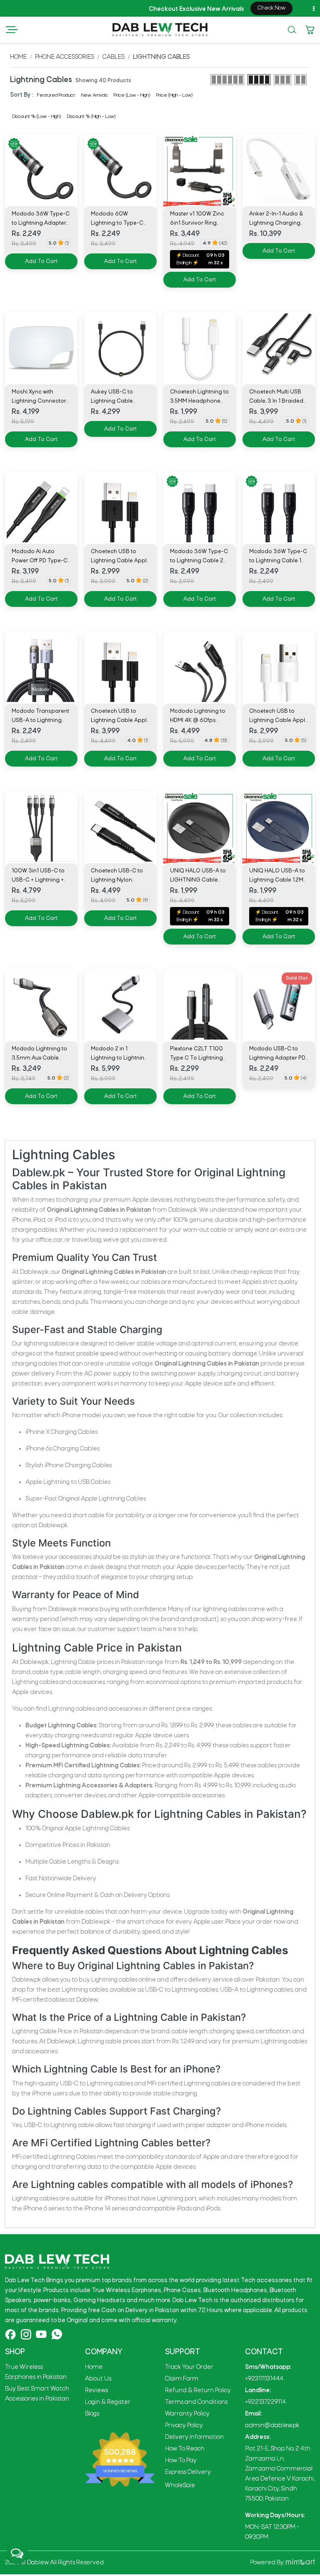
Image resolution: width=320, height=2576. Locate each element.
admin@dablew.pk (272, 2426)
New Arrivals (94, 95)
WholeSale (180, 2486)
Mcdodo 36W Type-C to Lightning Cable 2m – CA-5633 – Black (199, 561)
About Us (98, 2379)
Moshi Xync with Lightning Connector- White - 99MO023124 (40, 401)
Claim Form (182, 2379)
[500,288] (120, 2459)
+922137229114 (265, 2402)
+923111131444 (264, 2379)
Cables (114, 57)
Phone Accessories (65, 57)
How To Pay (181, 2461)
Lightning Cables (161, 57)
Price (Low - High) (132, 95)
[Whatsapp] (57, 2334)
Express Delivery (188, 2472)
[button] (12, 30)
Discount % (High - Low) (91, 117)
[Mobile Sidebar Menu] (12, 30)
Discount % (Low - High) (37, 117)
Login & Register (108, 2402)
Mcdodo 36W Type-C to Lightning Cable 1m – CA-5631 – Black (278, 561)
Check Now (227, 8)
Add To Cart (41, 262)
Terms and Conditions (196, 2402)
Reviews (96, 2391)
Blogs (92, 2414)
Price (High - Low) (174, 95)
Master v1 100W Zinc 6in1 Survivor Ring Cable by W (197, 223)
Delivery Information (194, 2437)
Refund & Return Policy (198, 2391)
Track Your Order (189, 2367)
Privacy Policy (184, 2426)
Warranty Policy (187, 2414)
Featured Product (56, 95)
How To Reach (185, 2449)
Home (18, 57)
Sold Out (297, 978)
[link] (279, 170)
